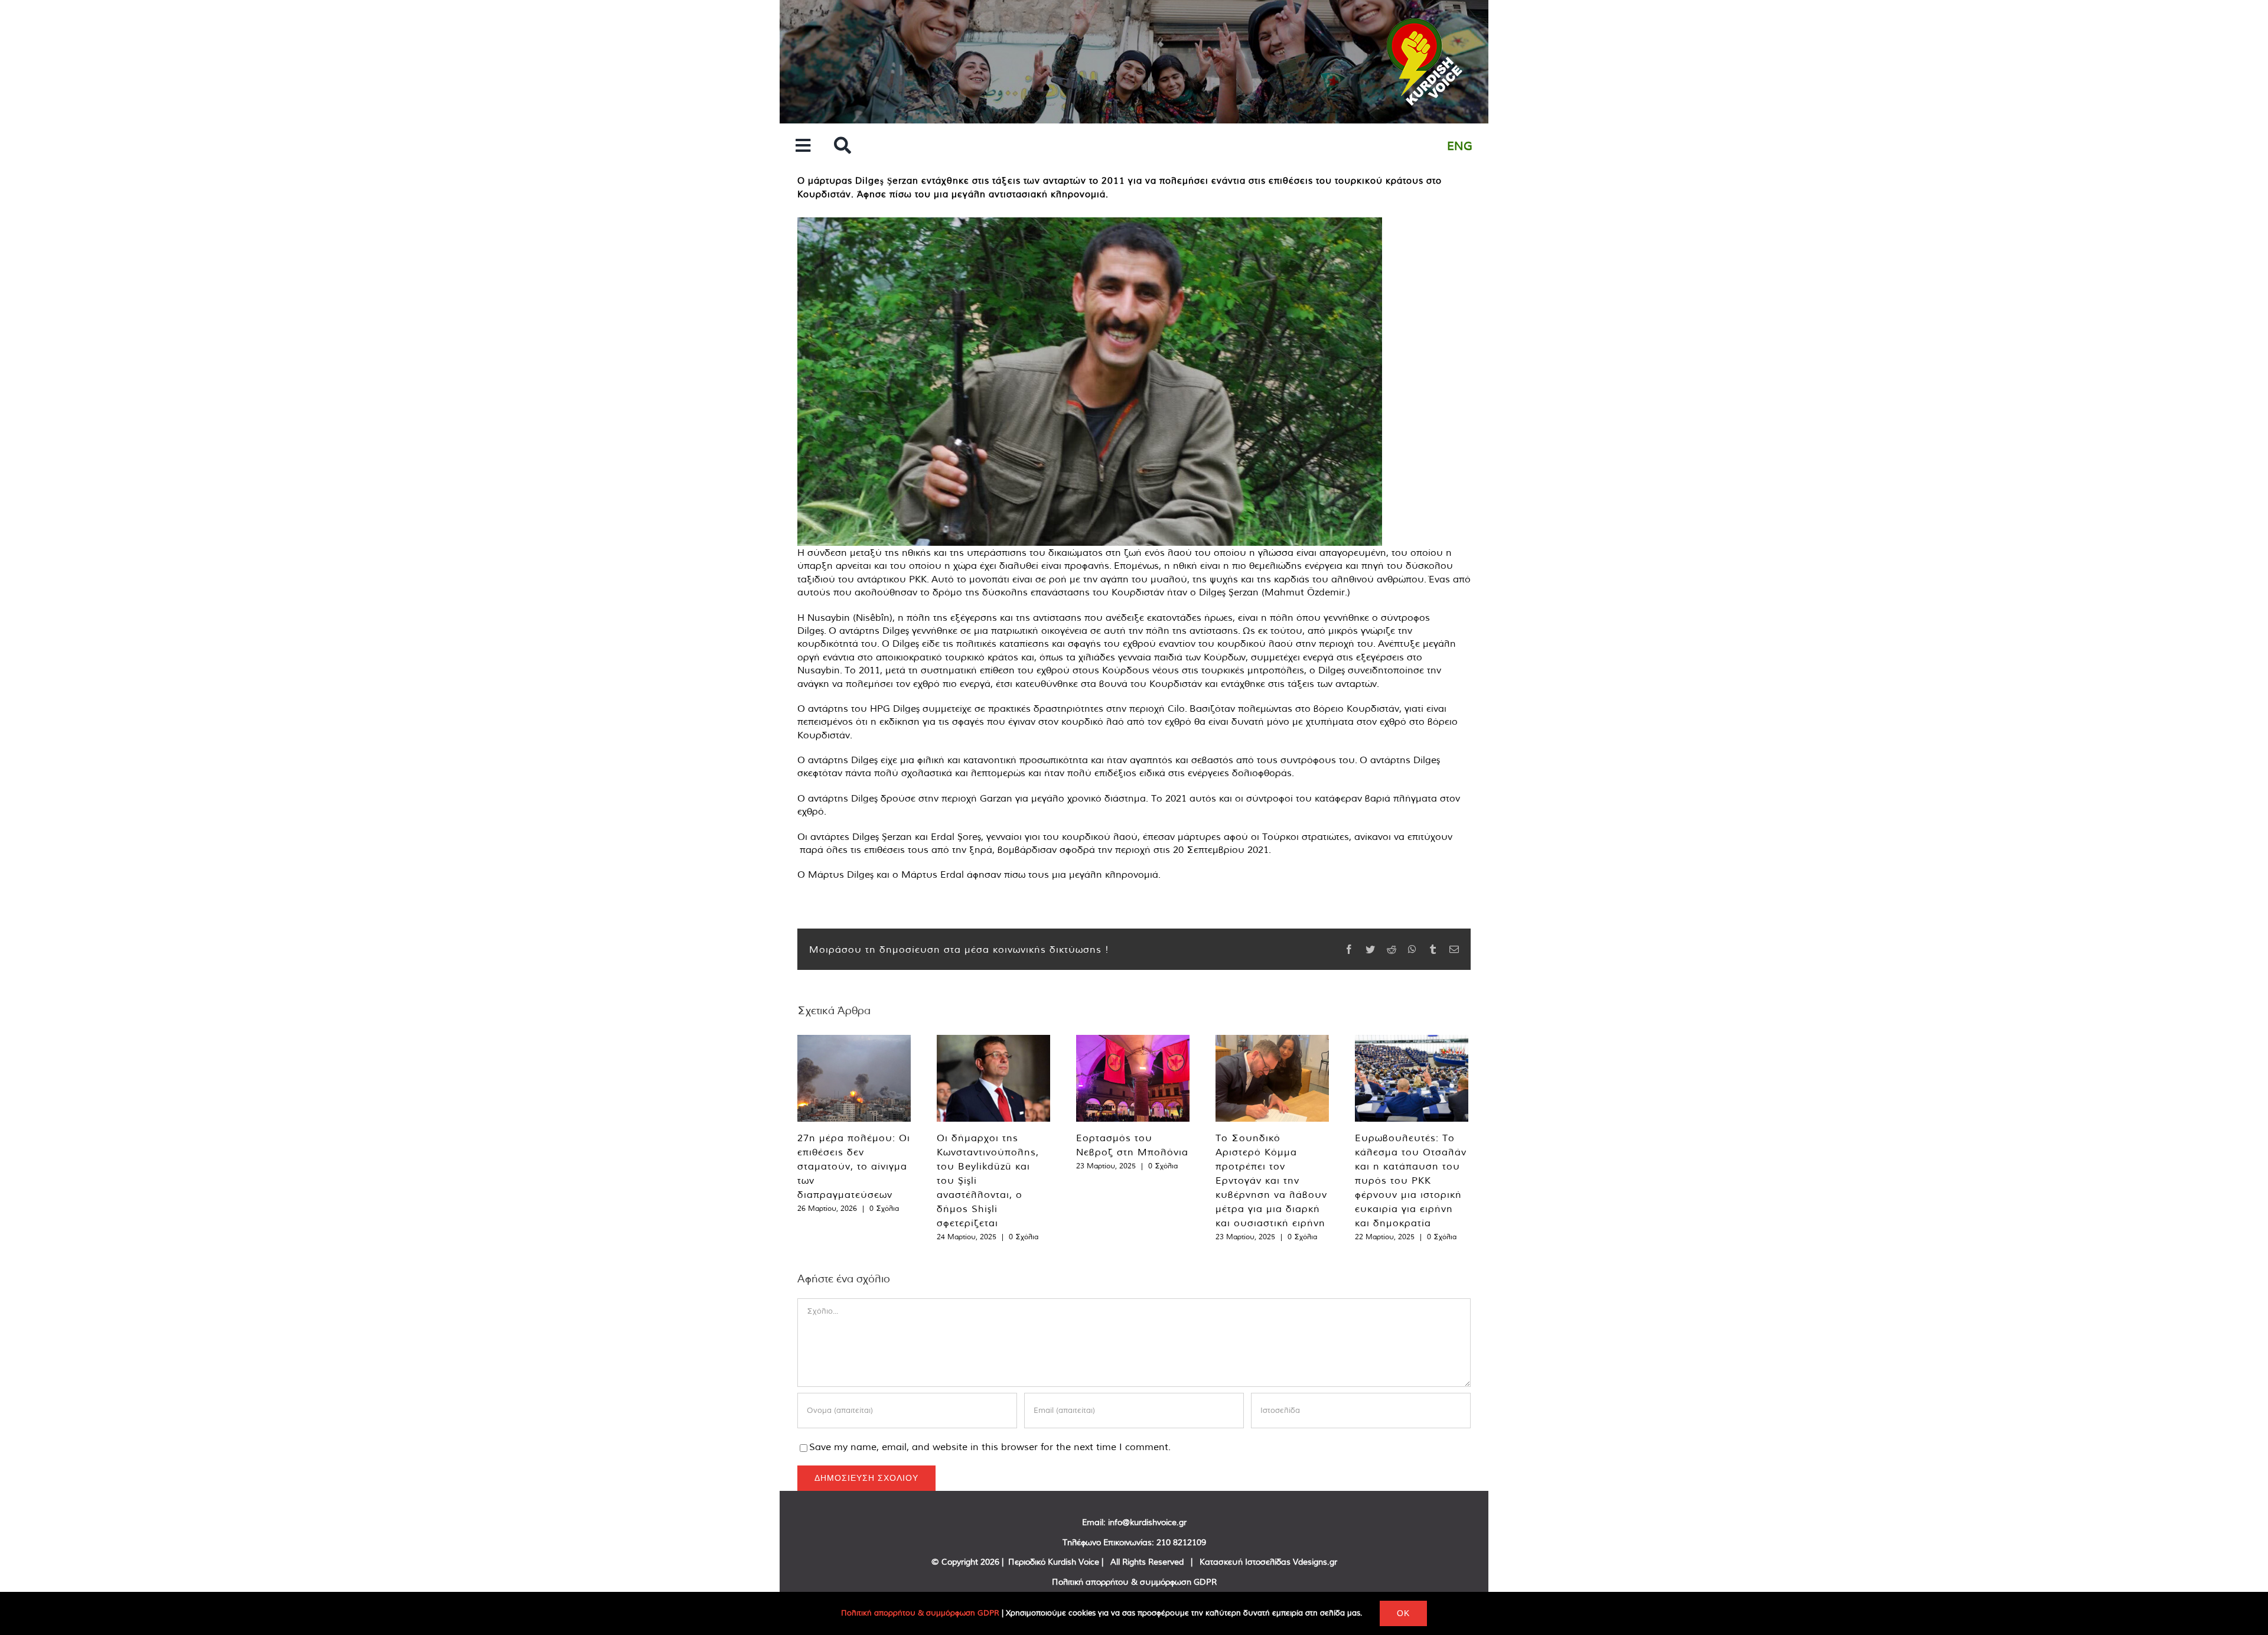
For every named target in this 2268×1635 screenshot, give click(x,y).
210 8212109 (1181, 1542)
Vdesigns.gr (1315, 1562)
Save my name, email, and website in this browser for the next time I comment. (990, 1447)
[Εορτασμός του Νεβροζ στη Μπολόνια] (1133, 1078)
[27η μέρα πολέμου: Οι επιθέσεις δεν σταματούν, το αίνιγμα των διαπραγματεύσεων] (854, 1078)
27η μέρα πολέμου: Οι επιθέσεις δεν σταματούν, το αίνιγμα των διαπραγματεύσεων (854, 1166)
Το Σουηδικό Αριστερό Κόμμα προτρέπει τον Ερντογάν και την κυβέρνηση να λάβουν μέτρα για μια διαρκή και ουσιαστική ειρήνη (1271, 1180)
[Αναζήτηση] (843, 146)
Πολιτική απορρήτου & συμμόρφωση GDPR (1134, 1582)
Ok (1403, 1613)
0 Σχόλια (884, 1208)
